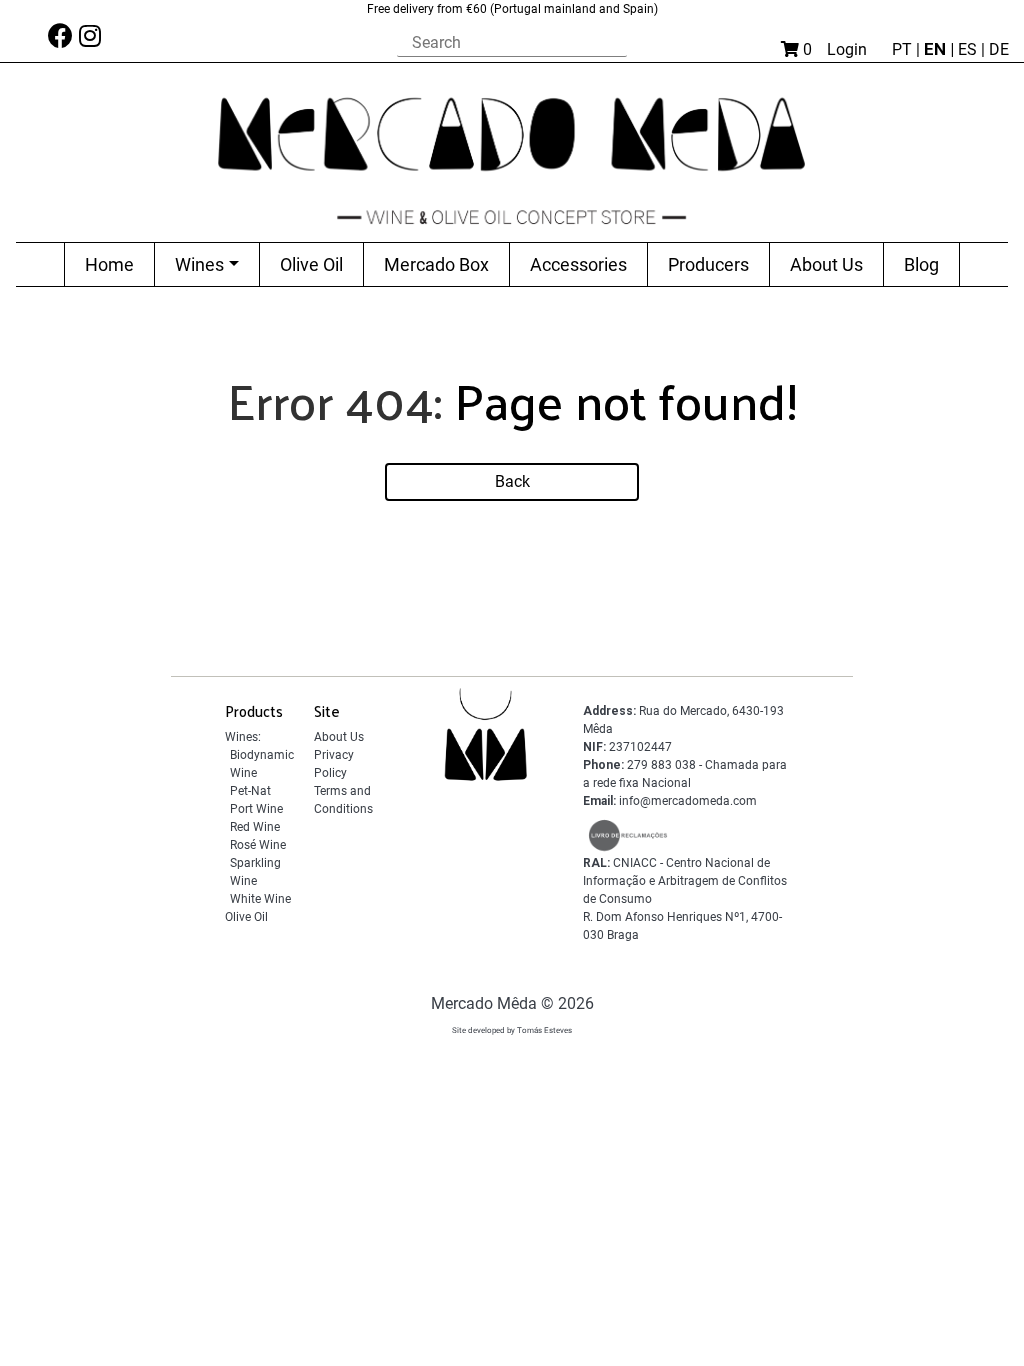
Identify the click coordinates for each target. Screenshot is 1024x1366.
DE (999, 49)
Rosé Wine (258, 845)
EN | (941, 49)
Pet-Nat (250, 791)
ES (969, 49)
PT (904, 49)
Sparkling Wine (255, 872)
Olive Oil (311, 264)
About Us (826, 264)
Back (512, 481)
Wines (199, 264)
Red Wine (255, 827)
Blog (921, 264)
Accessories (578, 264)
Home (109, 264)
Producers (708, 264)
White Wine (260, 899)
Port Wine (256, 809)
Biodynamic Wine (262, 764)
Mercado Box (436, 264)
